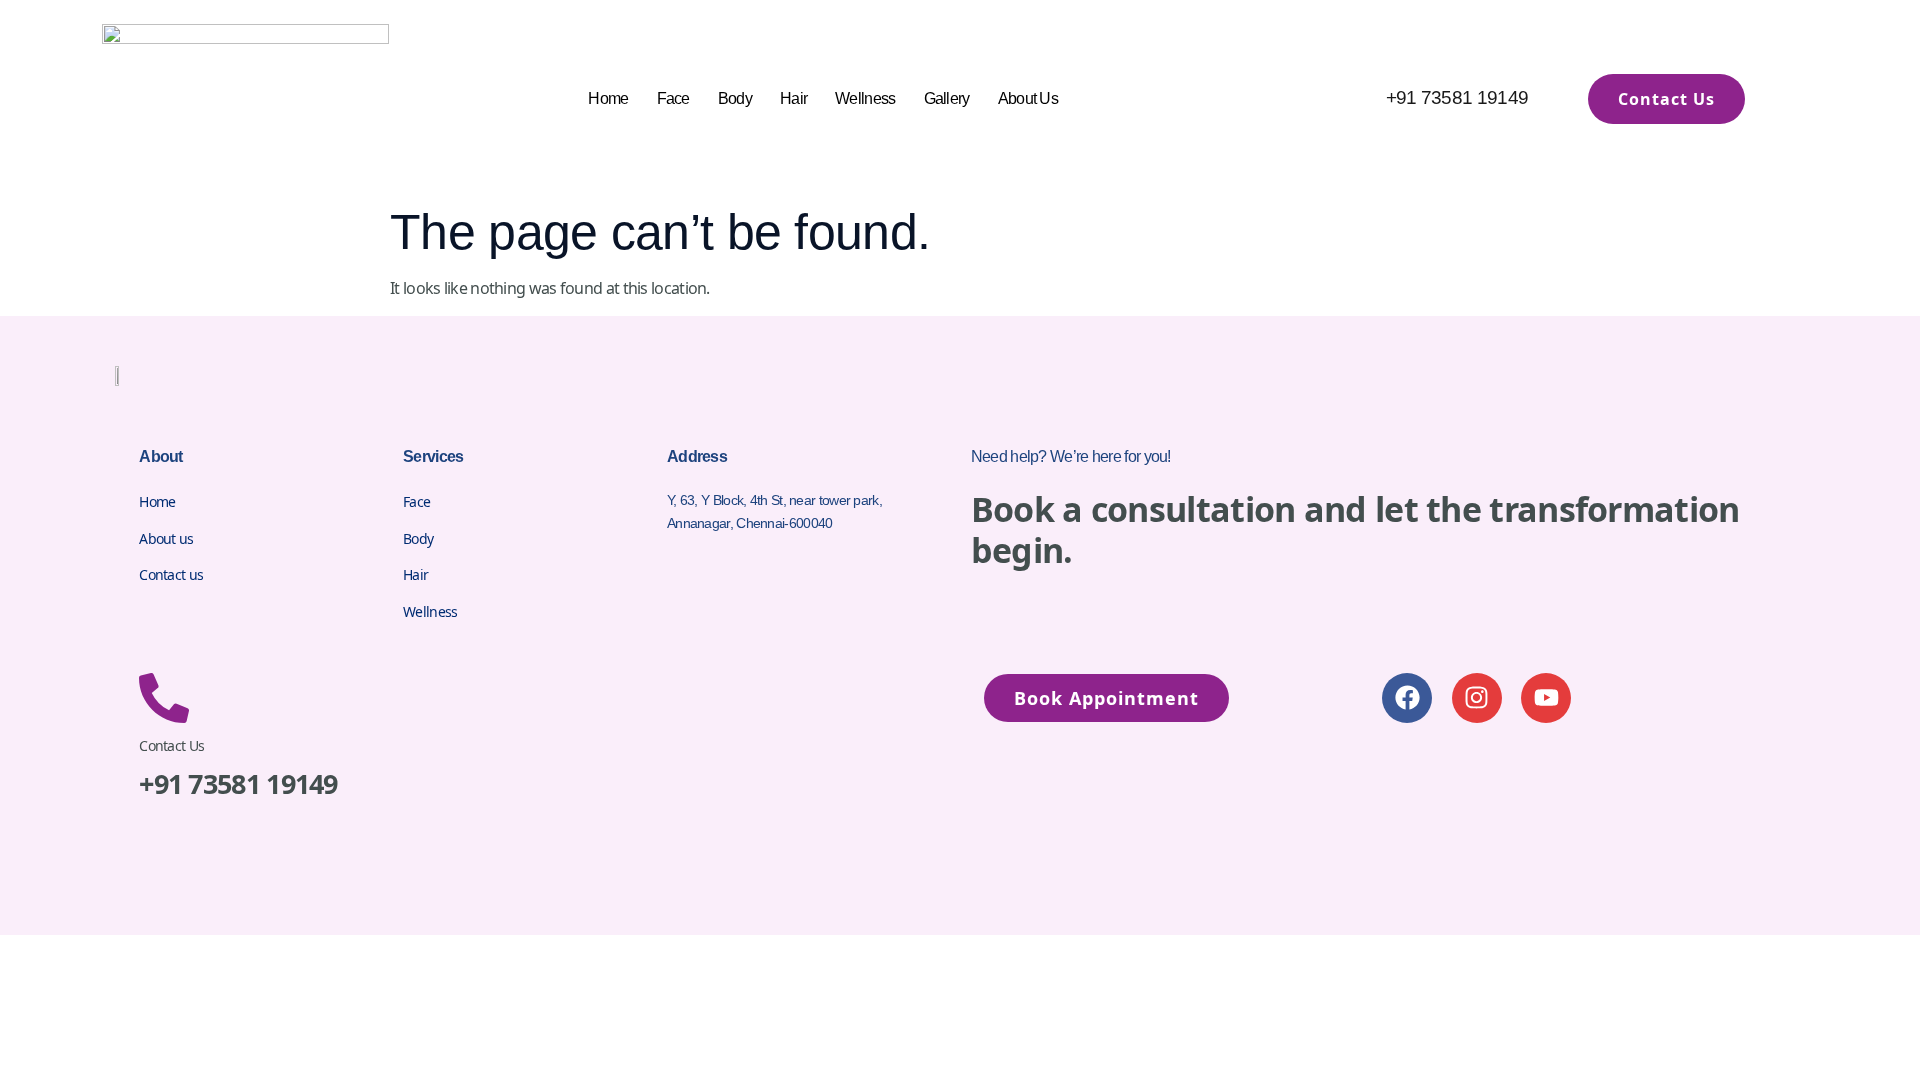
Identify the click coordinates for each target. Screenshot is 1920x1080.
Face (673, 98)
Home (608, 98)
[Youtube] (1546, 698)
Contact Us (171, 745)
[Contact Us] (164, 698)
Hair (793, 98)
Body (735, 98)
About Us (1028, 98)
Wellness (865, 98)
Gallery (947, 98)
